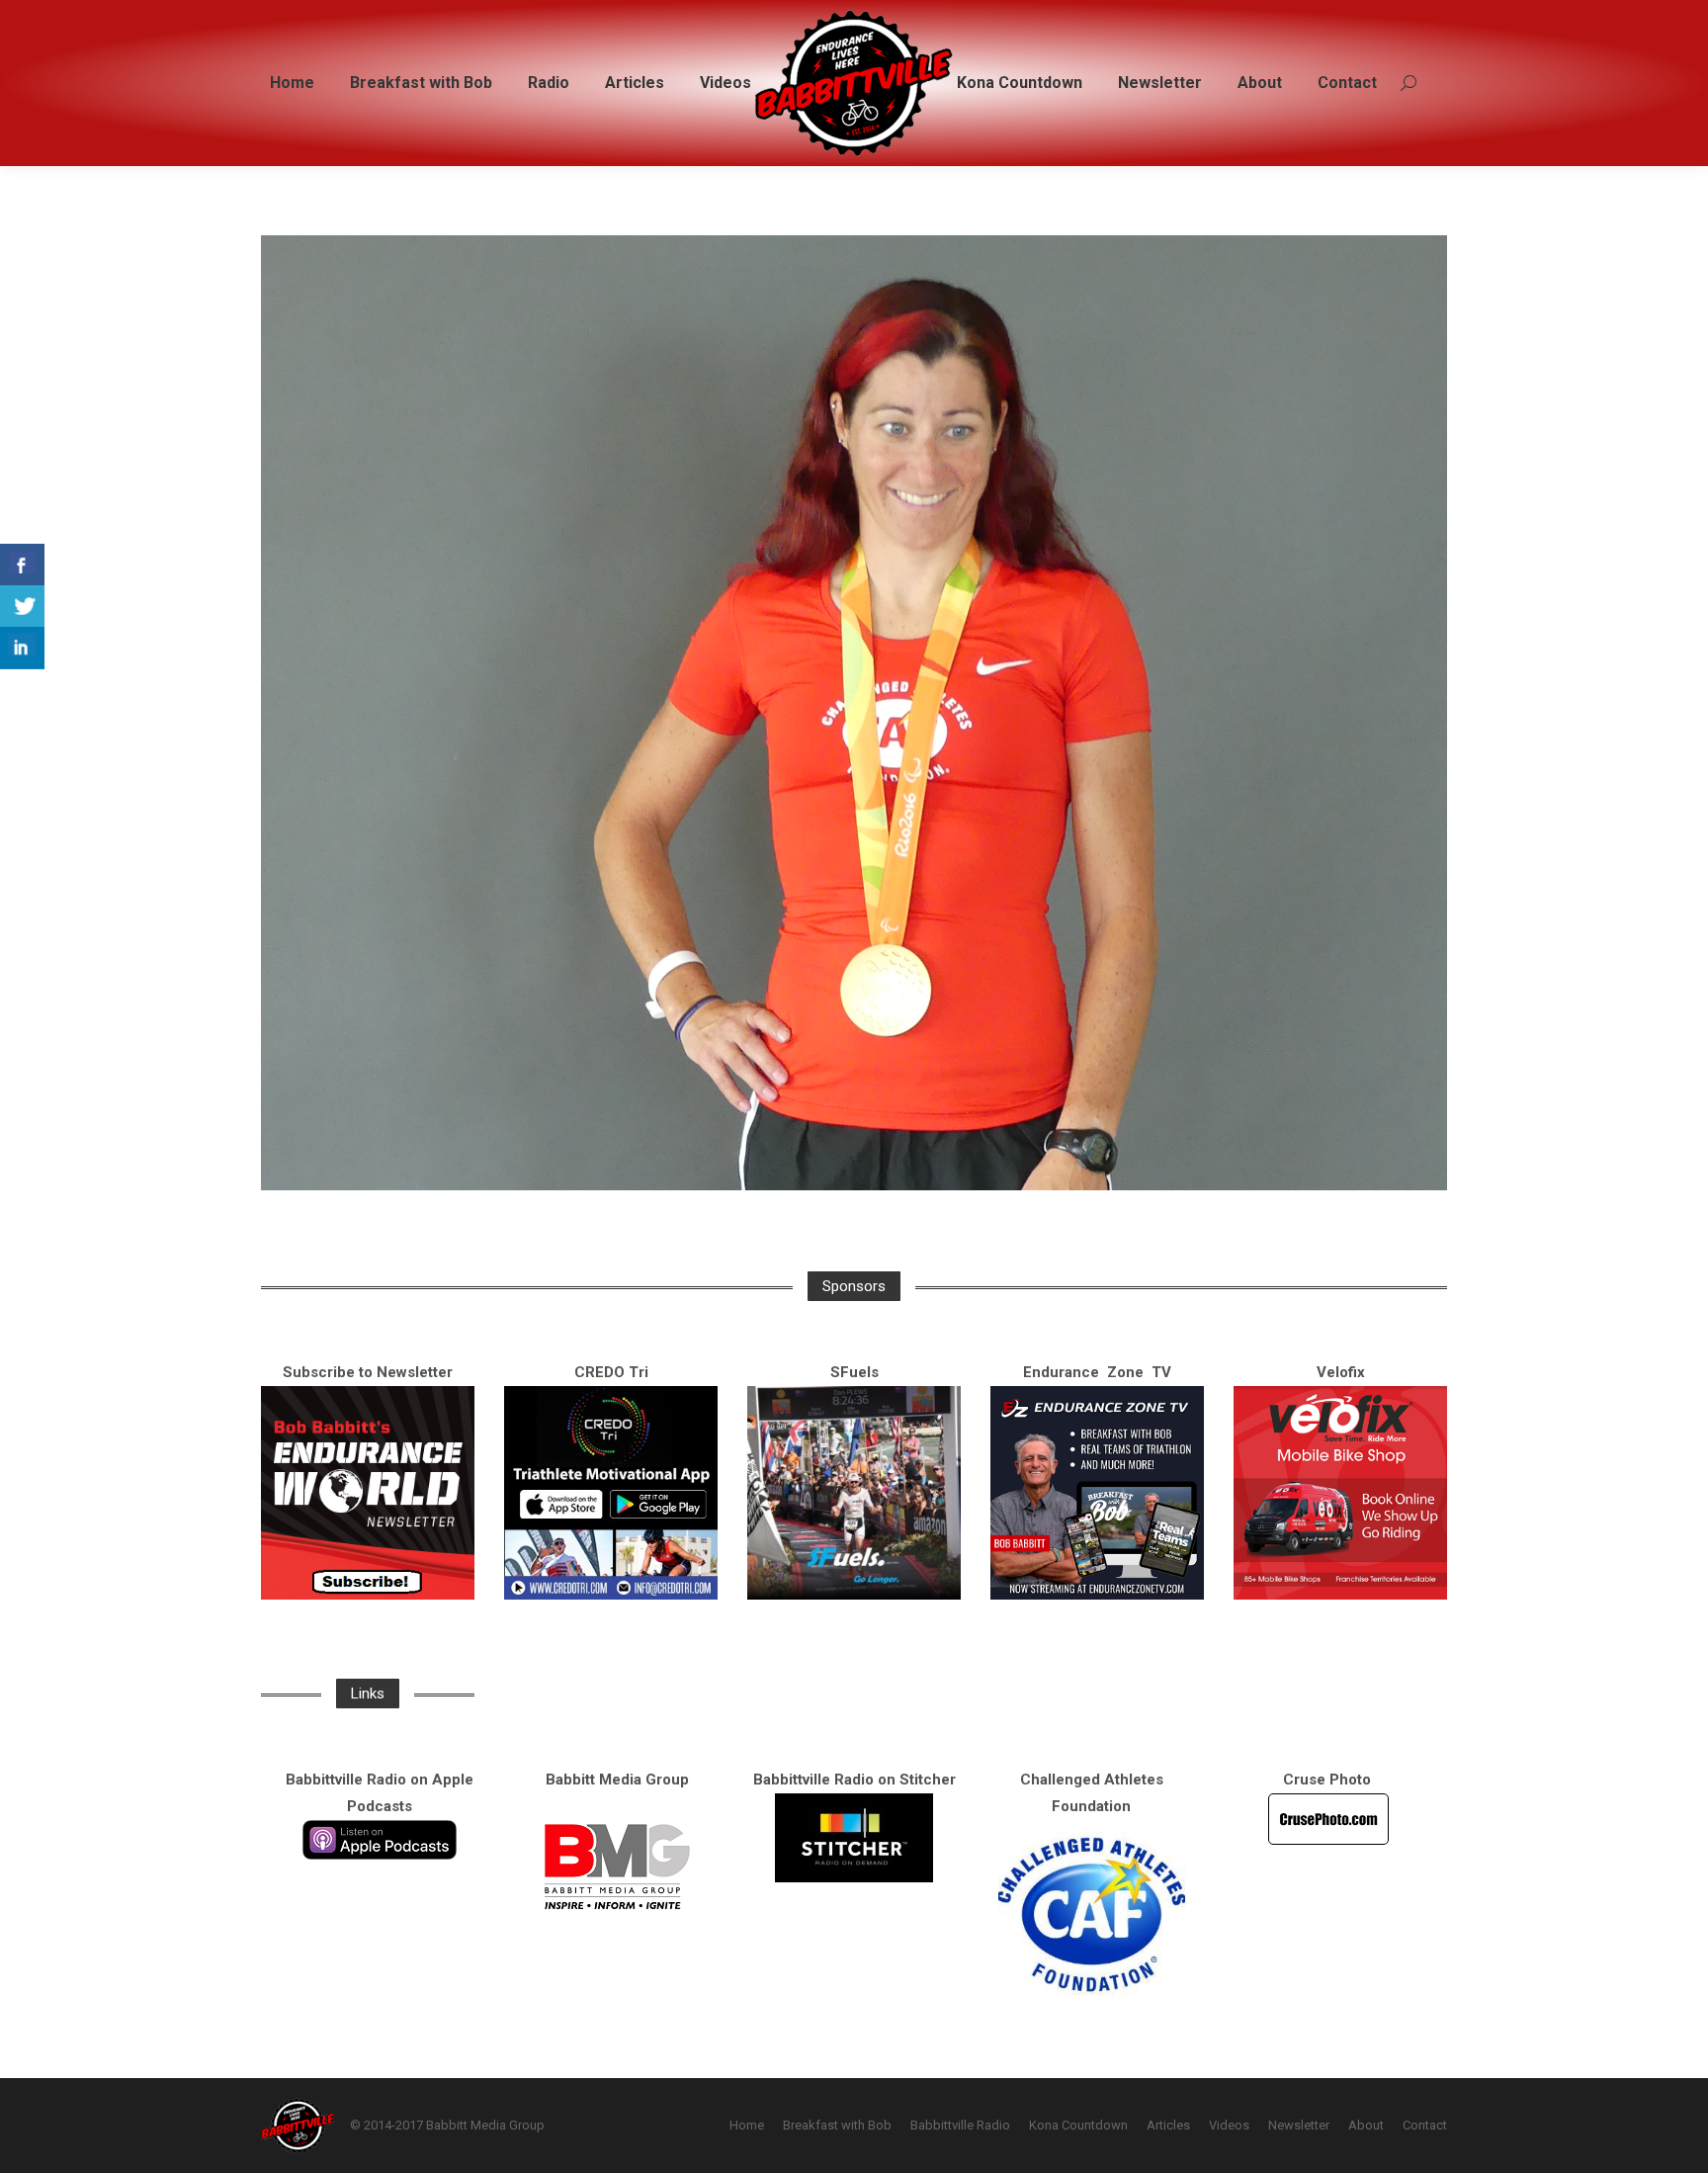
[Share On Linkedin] (22, 648)
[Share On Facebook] (22, 565)
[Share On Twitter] (22, 607)
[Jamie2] (854, 713)
